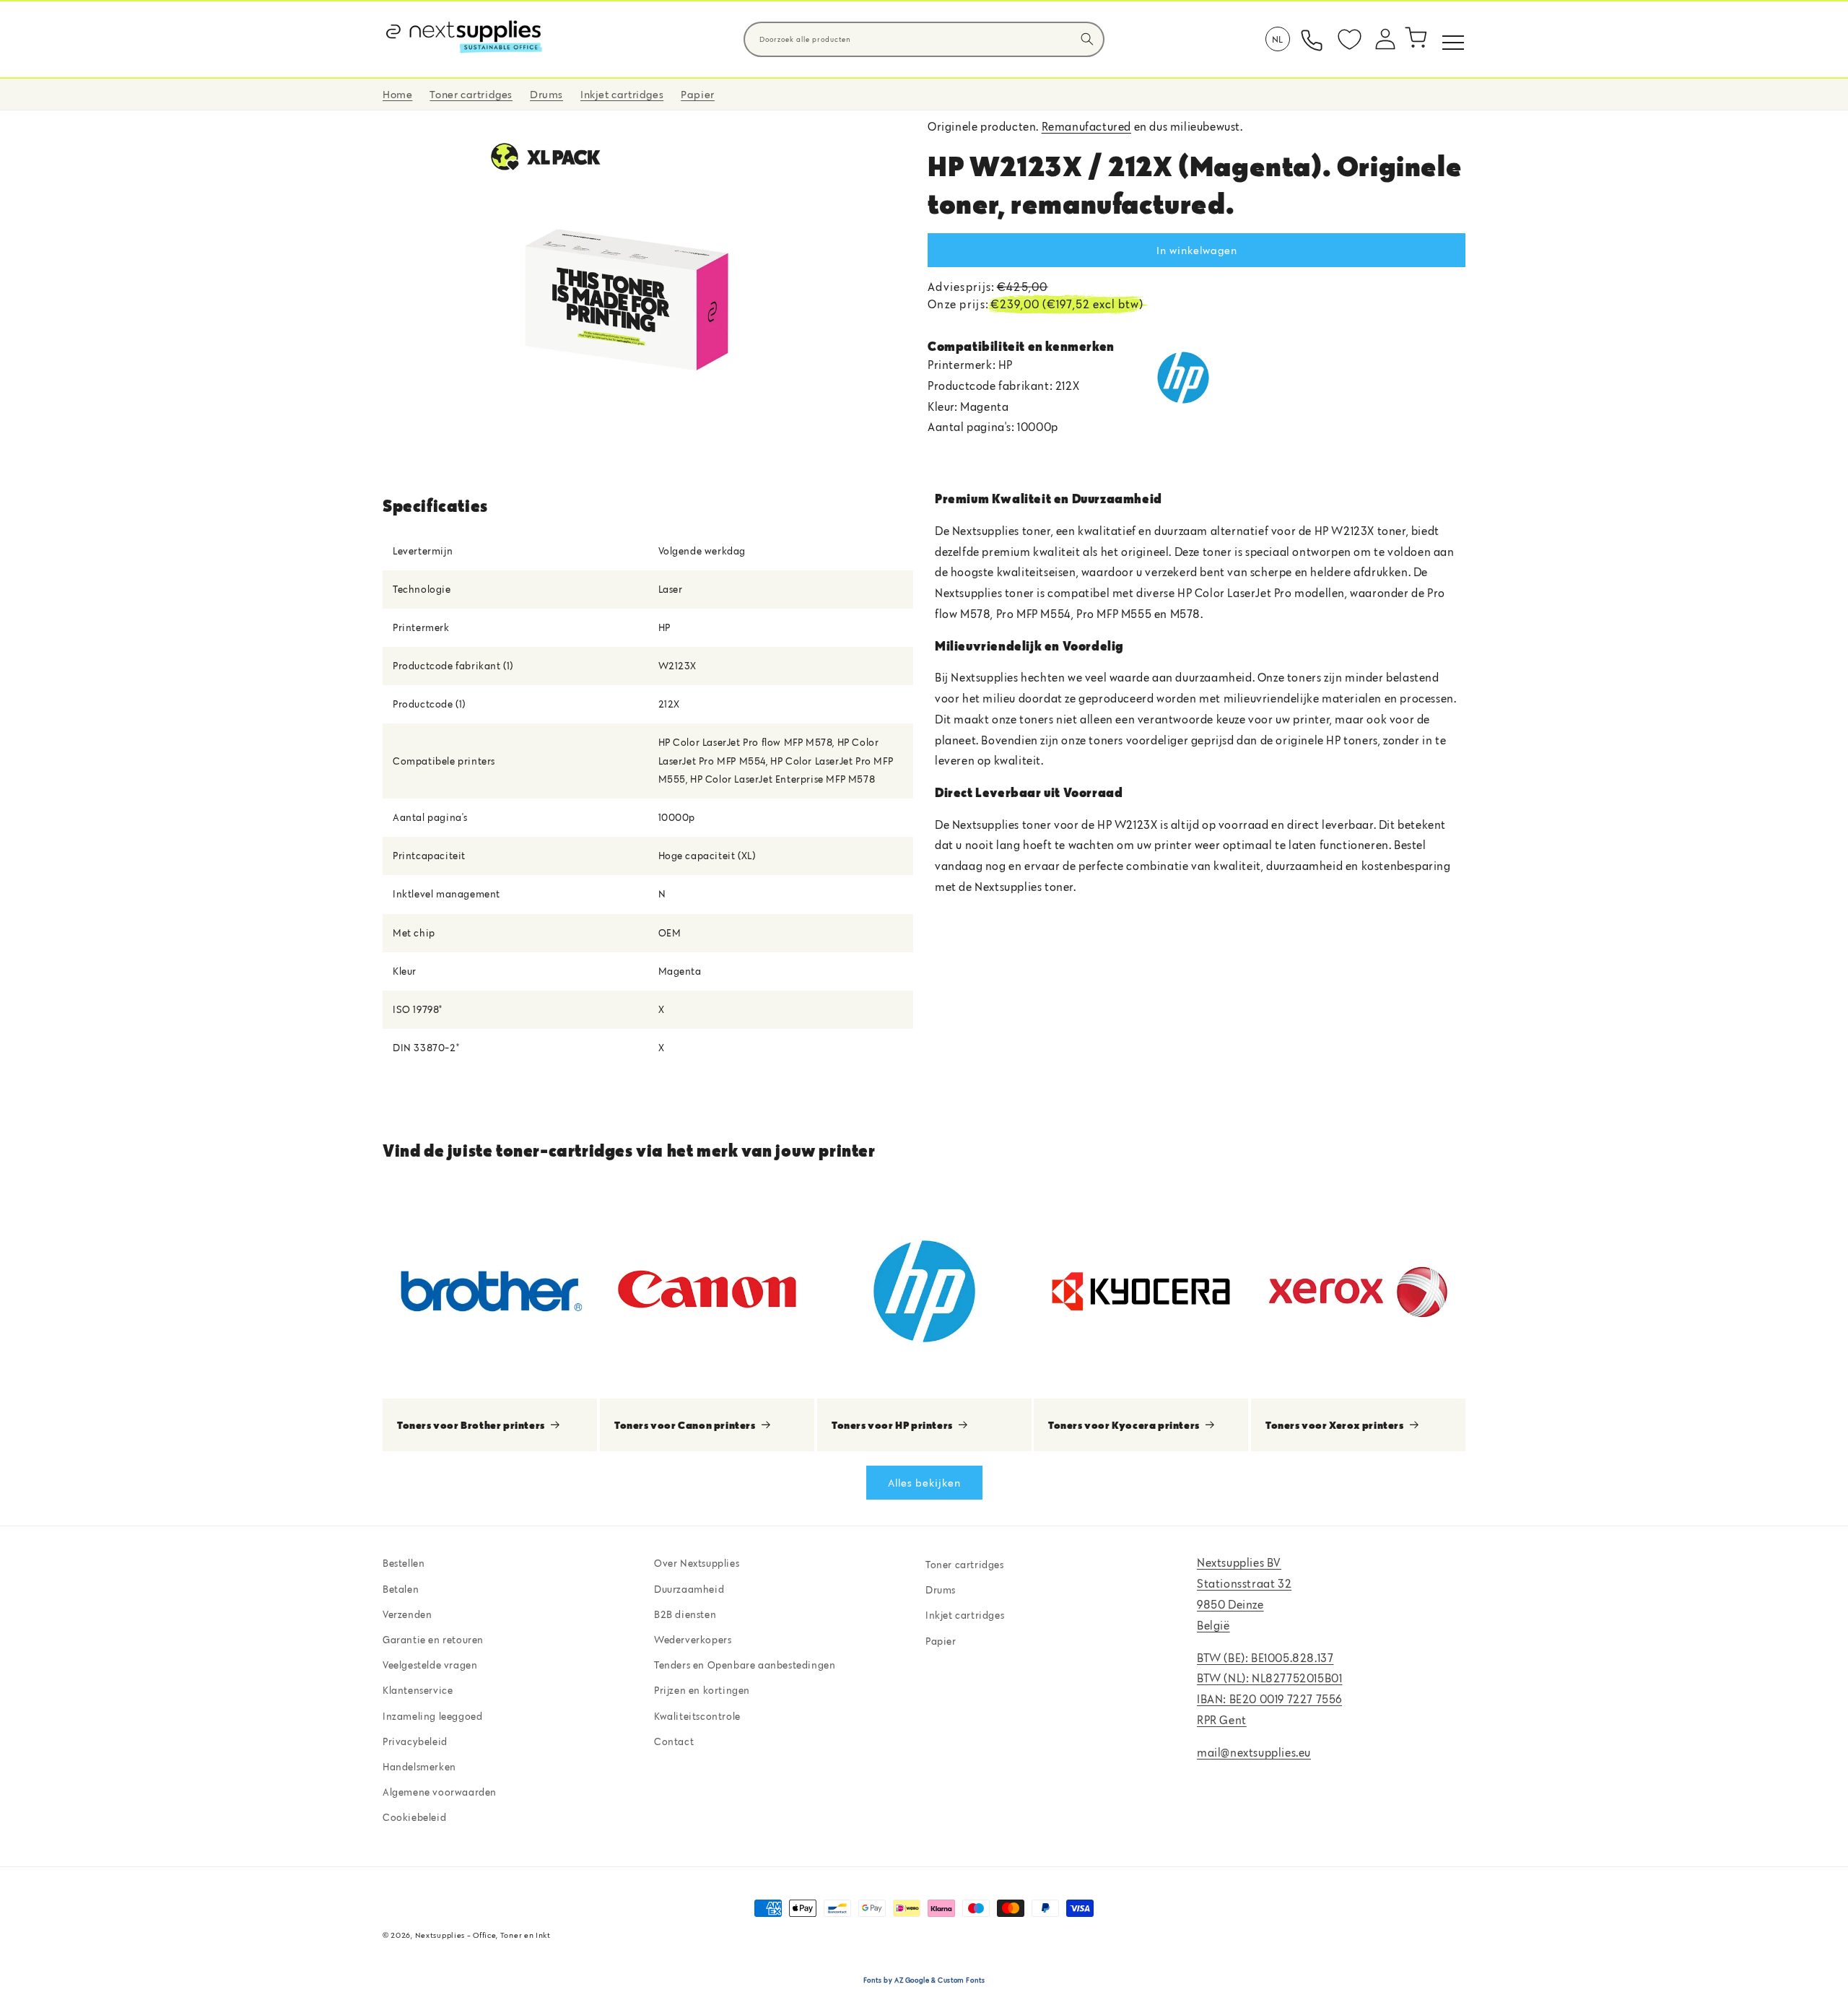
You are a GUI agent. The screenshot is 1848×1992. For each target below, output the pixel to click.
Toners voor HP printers (892, 1424)
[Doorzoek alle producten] (1087, 39)
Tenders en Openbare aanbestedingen (745, 1665)
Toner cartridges (965, 1565)
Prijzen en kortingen (702, 1690)
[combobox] (924, 39)
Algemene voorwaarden (440, 1792)
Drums (941, 1590)
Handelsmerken (419, 1766)
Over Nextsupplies (697, 1563)
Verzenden (407, 1614)
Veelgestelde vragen (430, 1665)
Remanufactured (1086, 126)
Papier (941, 1640)
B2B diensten (685, 1614)
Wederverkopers (693, 1639)
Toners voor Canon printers (685, 1424)
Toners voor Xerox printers (1335, 1424)
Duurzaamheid (689, 1588)
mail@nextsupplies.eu (1254, 1752)
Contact (674, 1741)
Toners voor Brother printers (471, 1424)
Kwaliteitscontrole (697, 1715)
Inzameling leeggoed (432, 1715)
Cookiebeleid (414, 1817)
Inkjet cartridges (965, 1615)
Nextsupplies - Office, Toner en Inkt (483, 1935)
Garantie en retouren (433, 1639)
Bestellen (404, 1563)
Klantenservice (418, 1690)
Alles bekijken (924, 1482)
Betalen (401, 1588)
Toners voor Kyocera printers (1124, 1424)
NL (1278, 39)
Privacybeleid (415, 1741)
